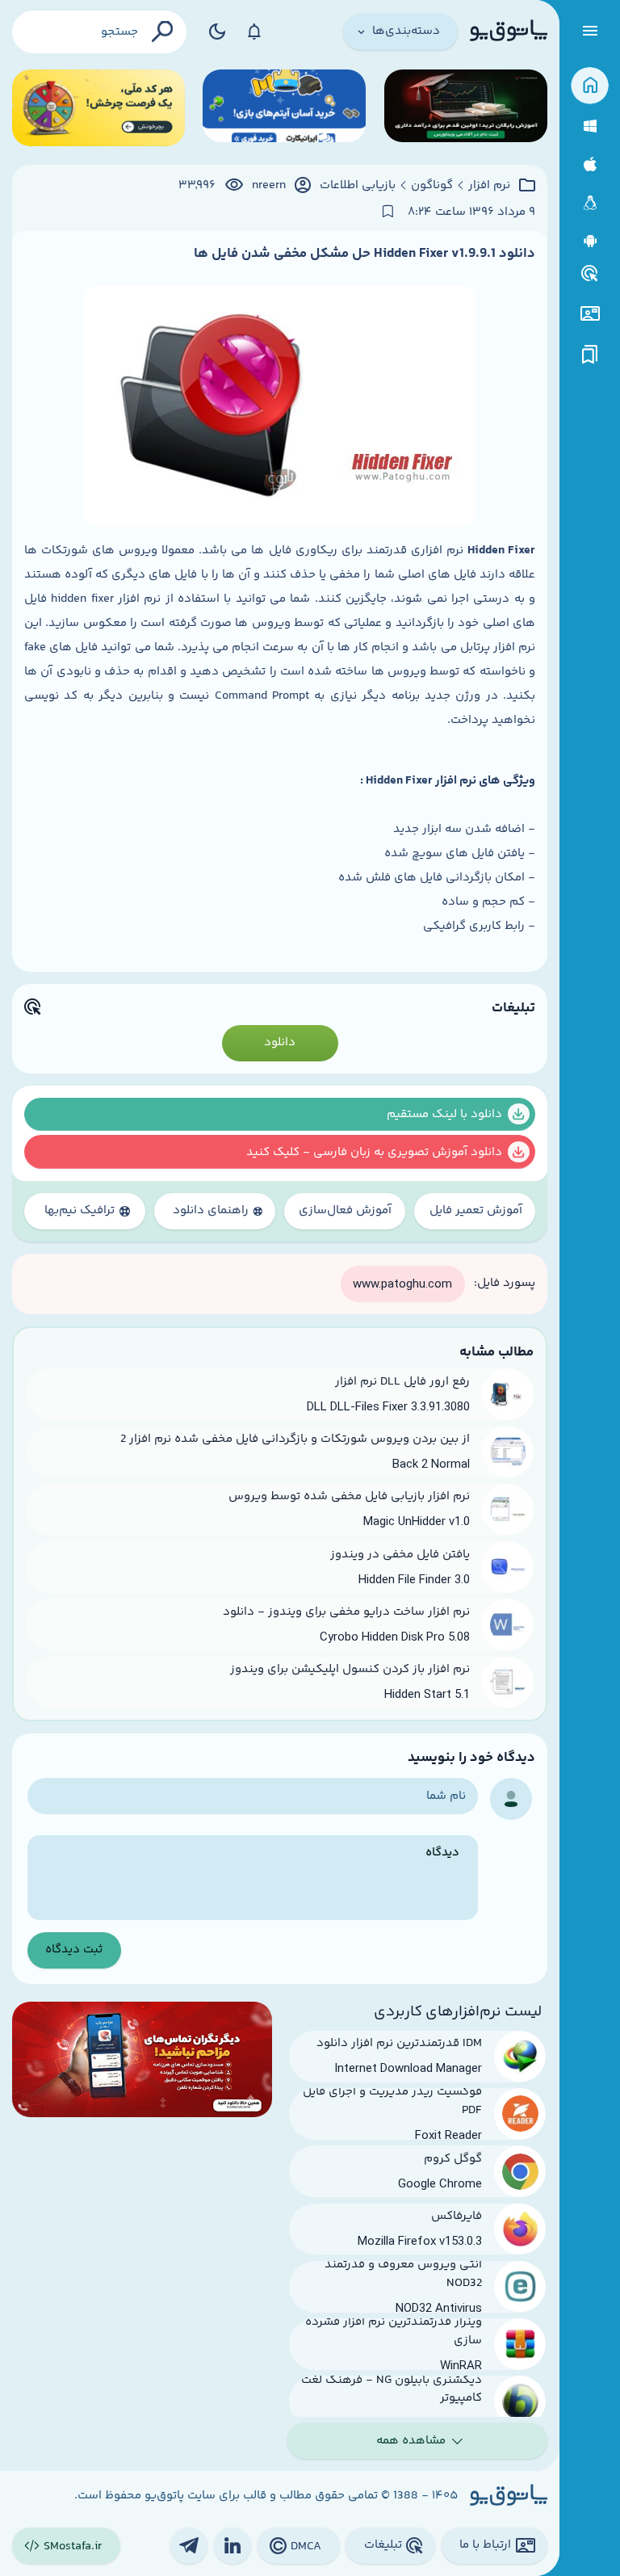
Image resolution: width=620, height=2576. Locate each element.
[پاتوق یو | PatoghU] (509, 32)
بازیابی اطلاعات (358, 186)
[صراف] (98, 108)
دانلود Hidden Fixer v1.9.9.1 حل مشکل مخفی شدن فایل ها (364, 254)
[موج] (466, 108)
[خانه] (590, 86)
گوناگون (432, 186)
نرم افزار (489, 186)
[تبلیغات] (590, 274)
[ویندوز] (590, 126)
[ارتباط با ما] (590, 314)
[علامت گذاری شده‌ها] (590, 355)
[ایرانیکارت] (284, 108)
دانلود (280, 1042)
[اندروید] (590, 241)
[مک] (590, 164)
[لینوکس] (590, 203)
